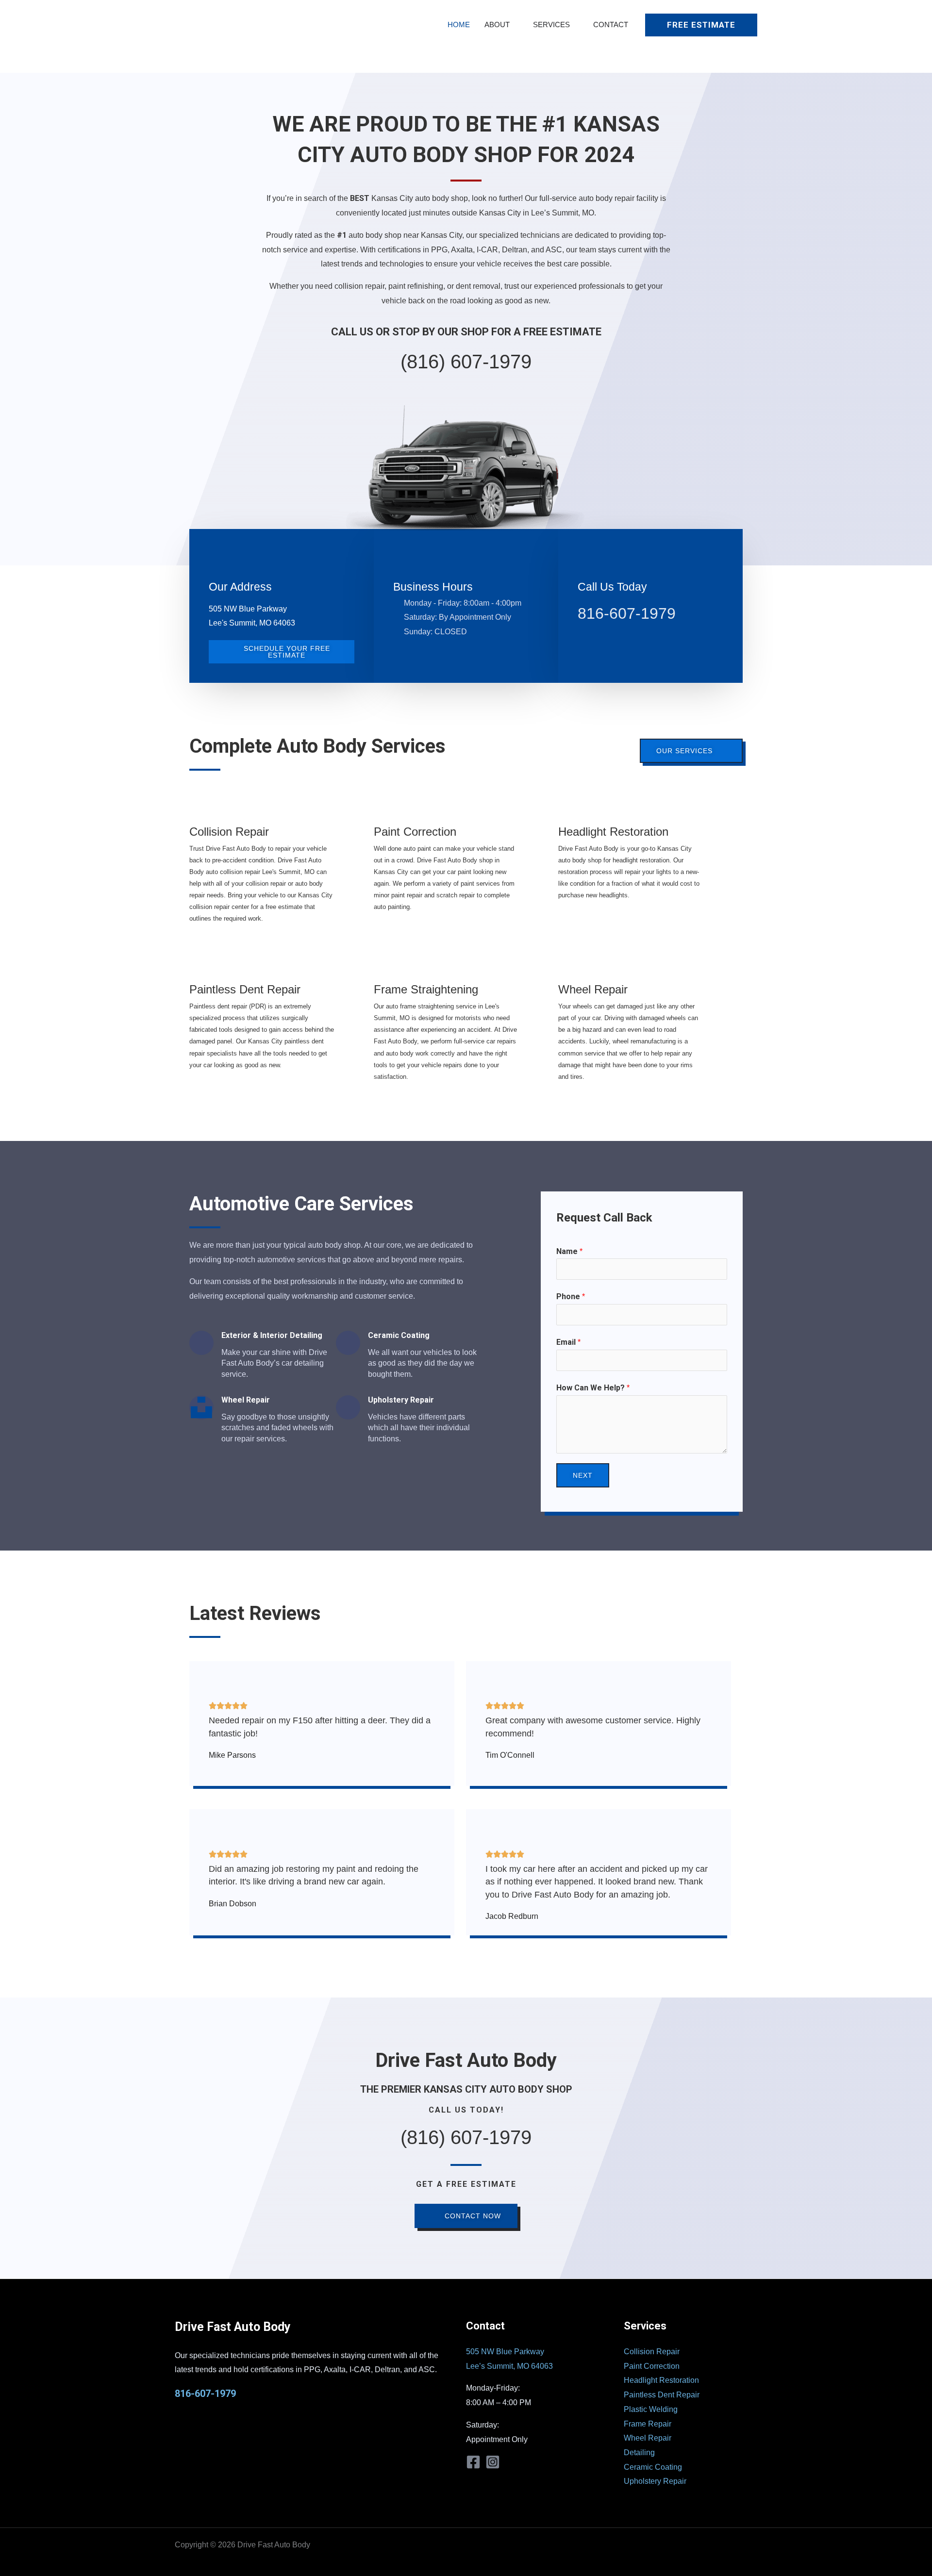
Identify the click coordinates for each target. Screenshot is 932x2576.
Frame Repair (648, 2424)
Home (459, 25)
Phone (571, 1296)
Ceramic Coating (653, 2467)
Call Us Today (612, 587)
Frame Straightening (426, 989)
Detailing (639, 2452)
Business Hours (433, 587)
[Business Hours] (405, 561)
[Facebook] (473, 2462)
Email (568, 1342)
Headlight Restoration (613, 832)
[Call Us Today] (590, 561)
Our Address (240, 587)
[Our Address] (221, 561)
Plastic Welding (651, 2409)
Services (551, 25)
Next (583, 1475)
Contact (611, 25)
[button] (701, 25)
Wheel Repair (593, 989)
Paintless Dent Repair (245, 989)
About (497, 25)
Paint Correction (415, 832)
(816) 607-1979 (466, 362)
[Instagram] (493, 2462)
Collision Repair (229, 832)
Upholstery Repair (655, 2481)
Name (569, 1251)
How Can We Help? (593, 1388)
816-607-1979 (627, 613)
